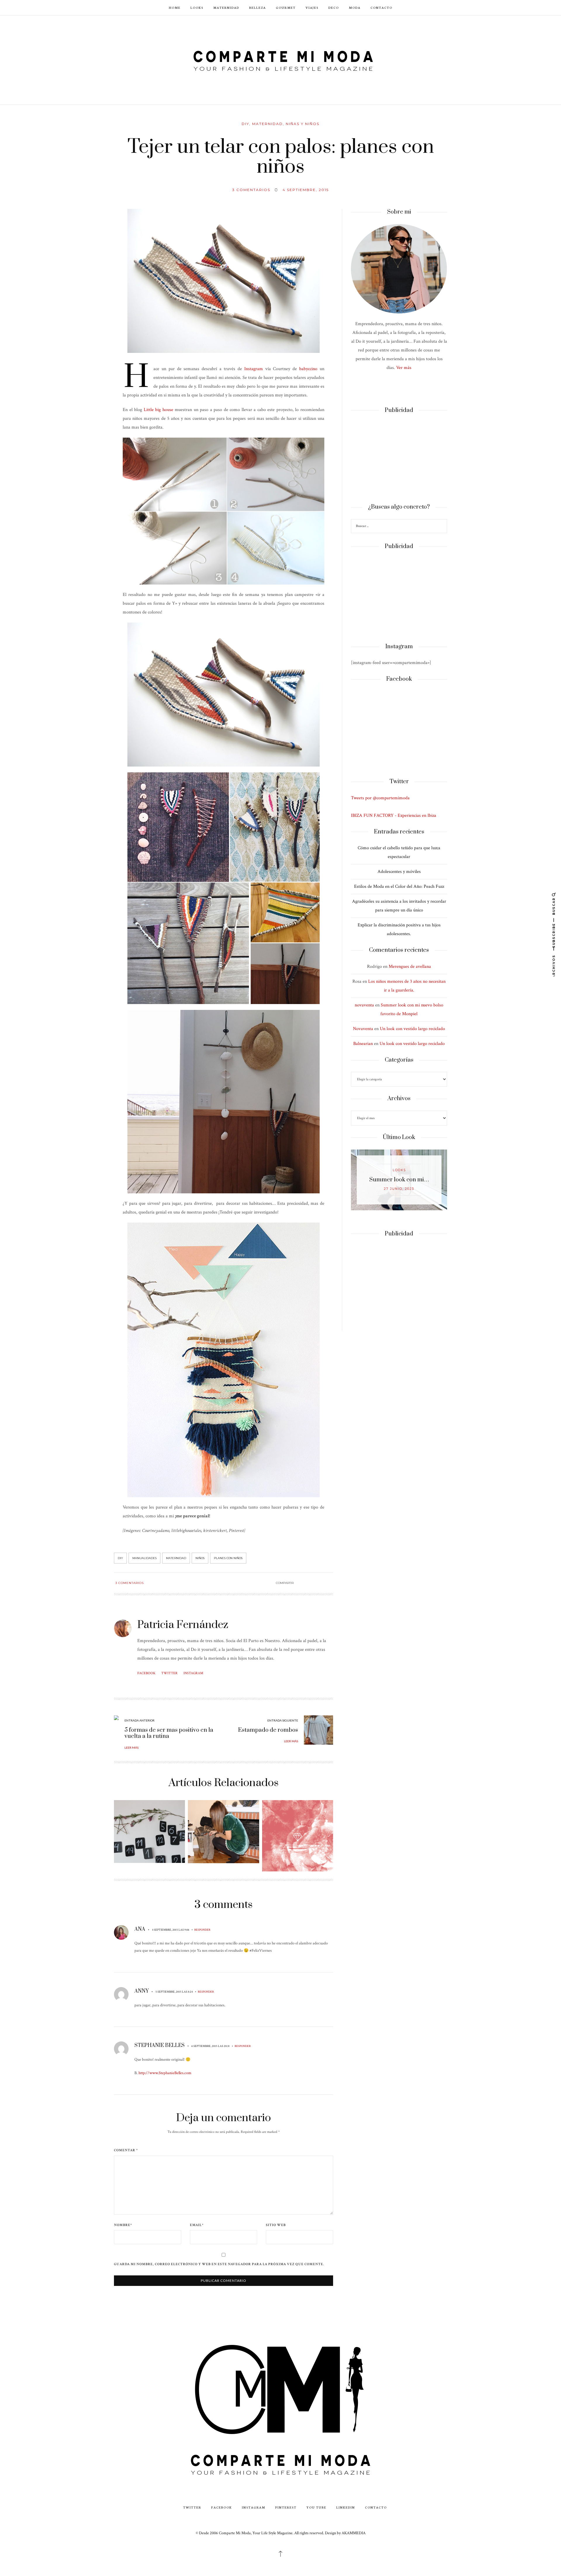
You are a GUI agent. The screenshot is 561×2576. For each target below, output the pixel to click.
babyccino (308, 369)
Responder (202, 1930)
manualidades (144, 1558)
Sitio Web (276, 2225)
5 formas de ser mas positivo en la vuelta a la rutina (169, 1733)
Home (175, 7)
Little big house (159, 410)
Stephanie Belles (160, 2045)
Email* (197, 2225)
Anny (142, 1991)
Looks (197, 7)
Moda (355, 7)
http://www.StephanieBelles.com (165, 2073)
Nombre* (123, 2225)
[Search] (442, 527)
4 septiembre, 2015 (306, 190)
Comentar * (126, 2150)
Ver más (404, 368)
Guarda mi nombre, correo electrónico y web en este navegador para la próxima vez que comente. (219, 2264)
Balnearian (363, 1044)
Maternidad (226, 7)
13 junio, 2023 (399, 1189)
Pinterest (286, 2507)
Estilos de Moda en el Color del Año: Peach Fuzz (399, 886)
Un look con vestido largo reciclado (412, 1029)
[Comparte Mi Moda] (280, 59)
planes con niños (228, 1558)
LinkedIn (346, 2507)
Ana (140, 1929)
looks (399, 1170)
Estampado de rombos (268, 1730)
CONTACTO (381, 7)
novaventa (364, 1005)
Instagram (254, 369)
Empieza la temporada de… (399, 1180)
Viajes (312, 7)
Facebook (146, 1673)
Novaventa (363, 1029)
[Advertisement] (399, 459)
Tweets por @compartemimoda (380, 798)
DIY (245, 124)
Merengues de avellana (410, 967)
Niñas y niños (303, 124)
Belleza (258, 7)
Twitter (169, 1673)
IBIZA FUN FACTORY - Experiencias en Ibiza (394, 815)
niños (200, 1558)
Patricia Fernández (183, 1625)
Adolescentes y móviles (399, 872)
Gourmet (286, 7)
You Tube (316, 2507)
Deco (334, 7)
